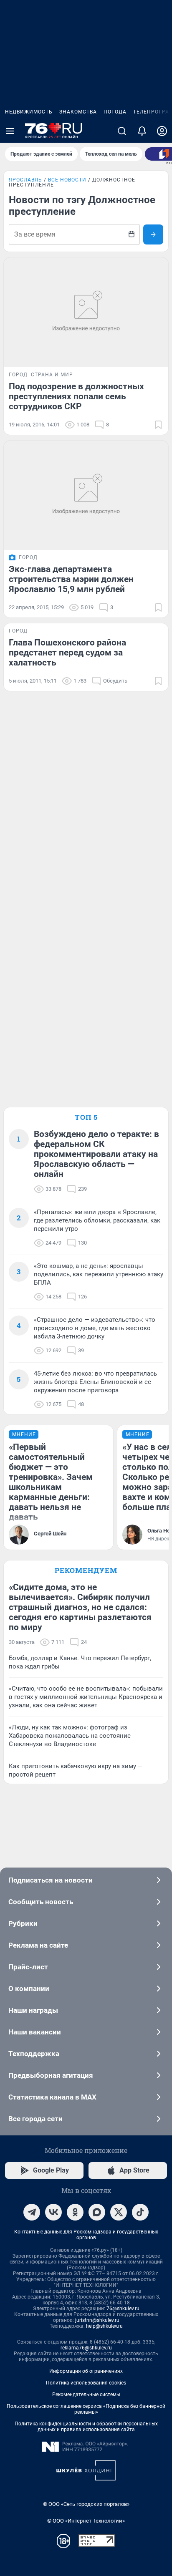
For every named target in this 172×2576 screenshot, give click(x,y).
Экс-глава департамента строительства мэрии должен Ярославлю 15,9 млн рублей (71, 579)
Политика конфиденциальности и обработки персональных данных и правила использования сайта (86, 2427)
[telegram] (32, 2212)
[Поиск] (122, 131)
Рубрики (23, 1923)
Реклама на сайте (38, 1945)
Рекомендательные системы (86, 2395)
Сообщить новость (41, 1902)
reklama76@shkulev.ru (86, 2348)
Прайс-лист (28, 1967)
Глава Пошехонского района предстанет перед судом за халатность (67, 653)
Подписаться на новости (51, 1880)
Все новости (67, 180)
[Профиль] (162, 131)
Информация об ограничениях (86, 2371)
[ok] (75, 2212)
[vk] (53, 2212)
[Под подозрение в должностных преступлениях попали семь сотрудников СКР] (86, 312)
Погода (115, 112)
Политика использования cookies (86, 2383)
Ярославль (25, 180)
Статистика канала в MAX (52, 2097)
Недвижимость (29, 112)
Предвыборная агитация (51, 2075)
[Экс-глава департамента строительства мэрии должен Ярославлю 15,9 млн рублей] (86, 495)
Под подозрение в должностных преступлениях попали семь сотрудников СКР (76, 396)
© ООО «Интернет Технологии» (86, 2521)
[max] (97, 2212)
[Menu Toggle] (10, 131)
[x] (119, 2212)
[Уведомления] (142, 131)
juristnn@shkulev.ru (97, 2320)
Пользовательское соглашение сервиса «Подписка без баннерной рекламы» (86, 2409)
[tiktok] (140, 2212)
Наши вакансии (35, 2032)
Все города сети (35, 2119)
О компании (29, 1989)
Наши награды (33, 2010)
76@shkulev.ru (123, 2309)
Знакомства (78, 112)
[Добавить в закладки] (158, 425)
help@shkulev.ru (104, 2326)
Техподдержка (34, 2054)
